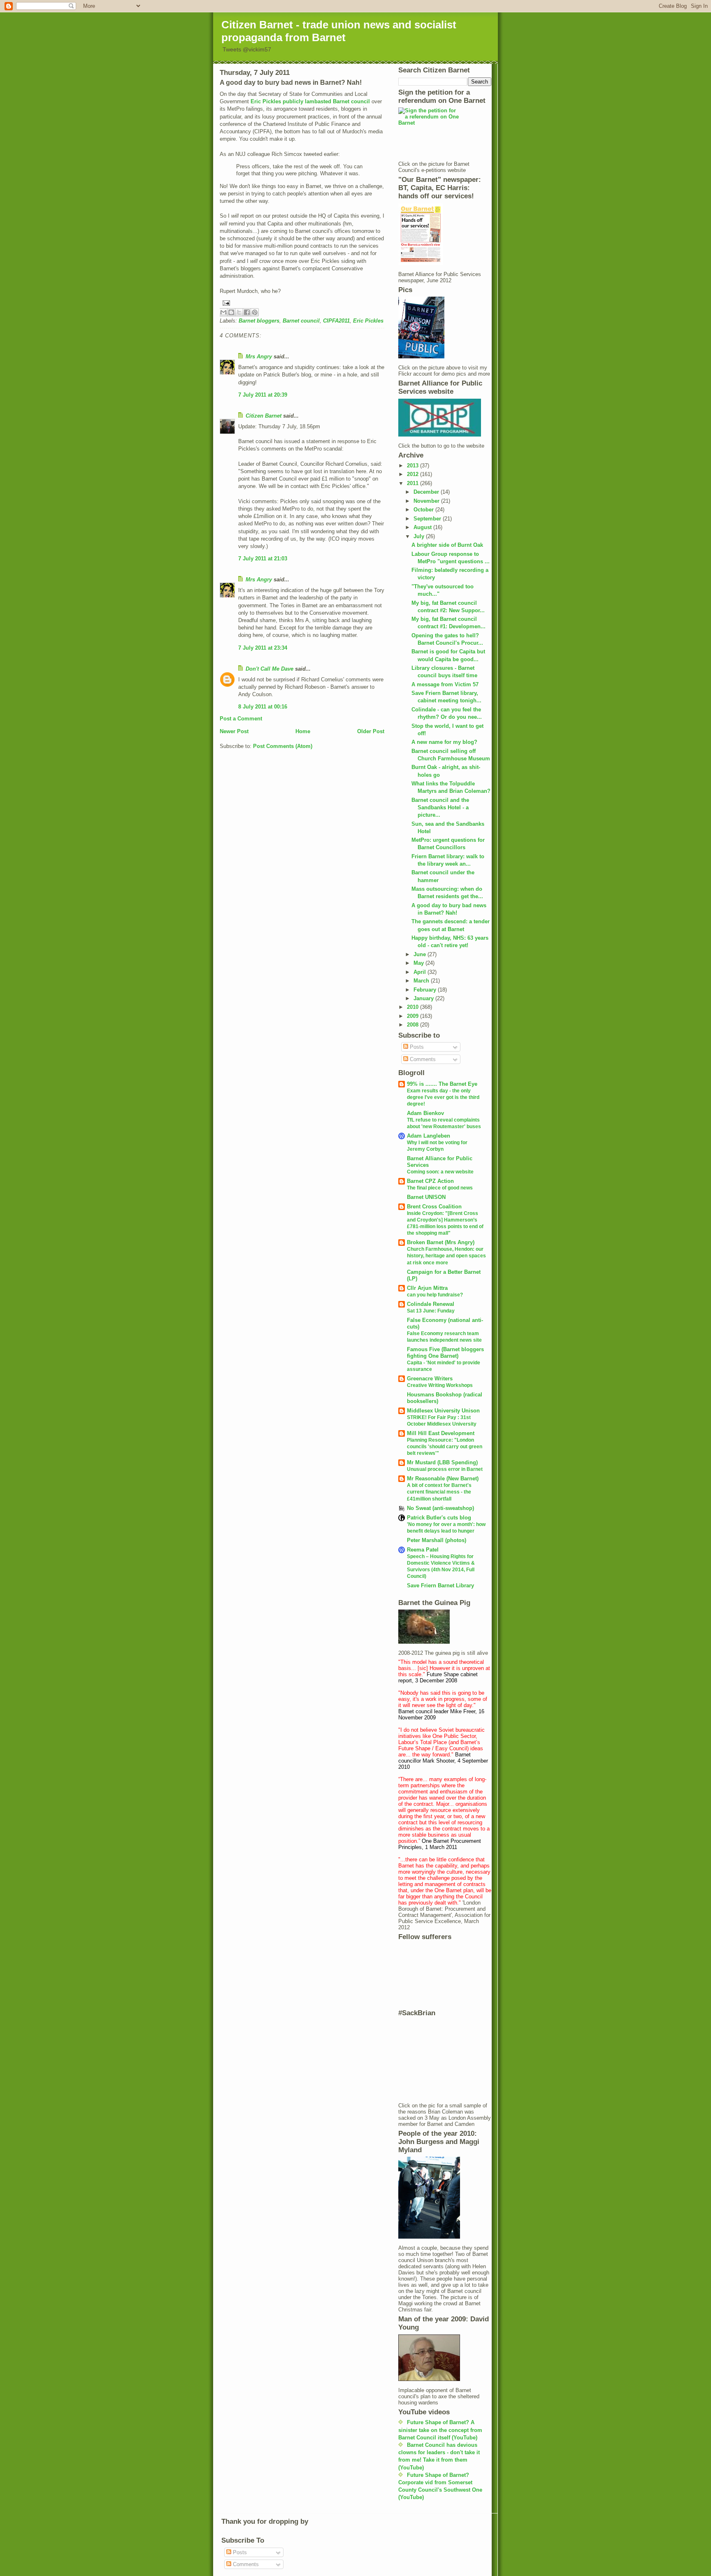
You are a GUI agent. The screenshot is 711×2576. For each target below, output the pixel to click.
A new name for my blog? (444, 742)
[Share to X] (239, 312)
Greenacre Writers (430, 1379)
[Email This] (223, 312)
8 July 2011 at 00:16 (263, 707)
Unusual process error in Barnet (445, 1469)
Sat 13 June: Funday (431, 1311)
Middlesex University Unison (443, 1411)
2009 (414, 1016)
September (428, 519)
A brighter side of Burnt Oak (447, 545)
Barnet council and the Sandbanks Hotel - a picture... (440, 807)
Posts (416, 1047)
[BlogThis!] (231, 312)
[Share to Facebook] (247, 312)
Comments (422, 1059)
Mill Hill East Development (441, 1433)
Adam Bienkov (425, 1113)
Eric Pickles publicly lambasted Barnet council (310, 101)
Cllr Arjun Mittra (427, 1288)
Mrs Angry (259, 357)
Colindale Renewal (431, 1304)
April (421, 972)
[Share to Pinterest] (255, 312)
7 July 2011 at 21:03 (263, 559)
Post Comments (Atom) (283, 746)
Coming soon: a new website (440, 1172)
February (426, 990)
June (421, 954)
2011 (414, 483)
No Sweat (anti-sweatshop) (440, 1508)
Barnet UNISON (426, 1197)
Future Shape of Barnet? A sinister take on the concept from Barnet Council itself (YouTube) (440, 2430)
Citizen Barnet (264, 416)
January (424, 998)
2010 (414, 1007)
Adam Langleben (429, 1136)
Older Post (371, 731)
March (422, 981)
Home (303, 731)
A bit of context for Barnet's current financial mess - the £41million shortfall (439, 1492)
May (419, 963)
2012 (414, 474)
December (427, 492)
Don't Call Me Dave (270, 669)
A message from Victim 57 (445, 684)
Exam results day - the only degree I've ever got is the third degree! (443, 1097)
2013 (414, 466)
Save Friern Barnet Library (440, 1585)
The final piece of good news (440, 1188)
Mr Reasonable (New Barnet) (443, 1478)
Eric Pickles (368, 321)
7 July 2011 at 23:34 (263, 648)
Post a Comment (241, 719)
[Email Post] (302, 303)
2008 (414, 1025)
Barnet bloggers (259, 321)
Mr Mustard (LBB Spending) (442, 1462)
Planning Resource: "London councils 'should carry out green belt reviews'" (445, 1447)
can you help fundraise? (435, 1295)
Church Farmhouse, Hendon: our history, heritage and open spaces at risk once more (446, 1256)
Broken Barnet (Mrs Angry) (441, 1242)
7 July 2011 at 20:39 (263, 395)
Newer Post (234, 731)
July (420, 536)
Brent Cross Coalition (434, 1207)
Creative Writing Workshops (440, 1385)
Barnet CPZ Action (430, 1181)
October (424, 510)
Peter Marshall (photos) (437, 1540)
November (427, 501)
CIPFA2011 (336, 321)
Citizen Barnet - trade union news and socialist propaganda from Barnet (339, 31)
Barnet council (301, 321)
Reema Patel (423, 1550)
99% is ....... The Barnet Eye (442, 1084)
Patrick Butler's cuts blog (439, 1518)
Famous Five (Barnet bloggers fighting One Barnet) (445, 1353)
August (423, 527)
